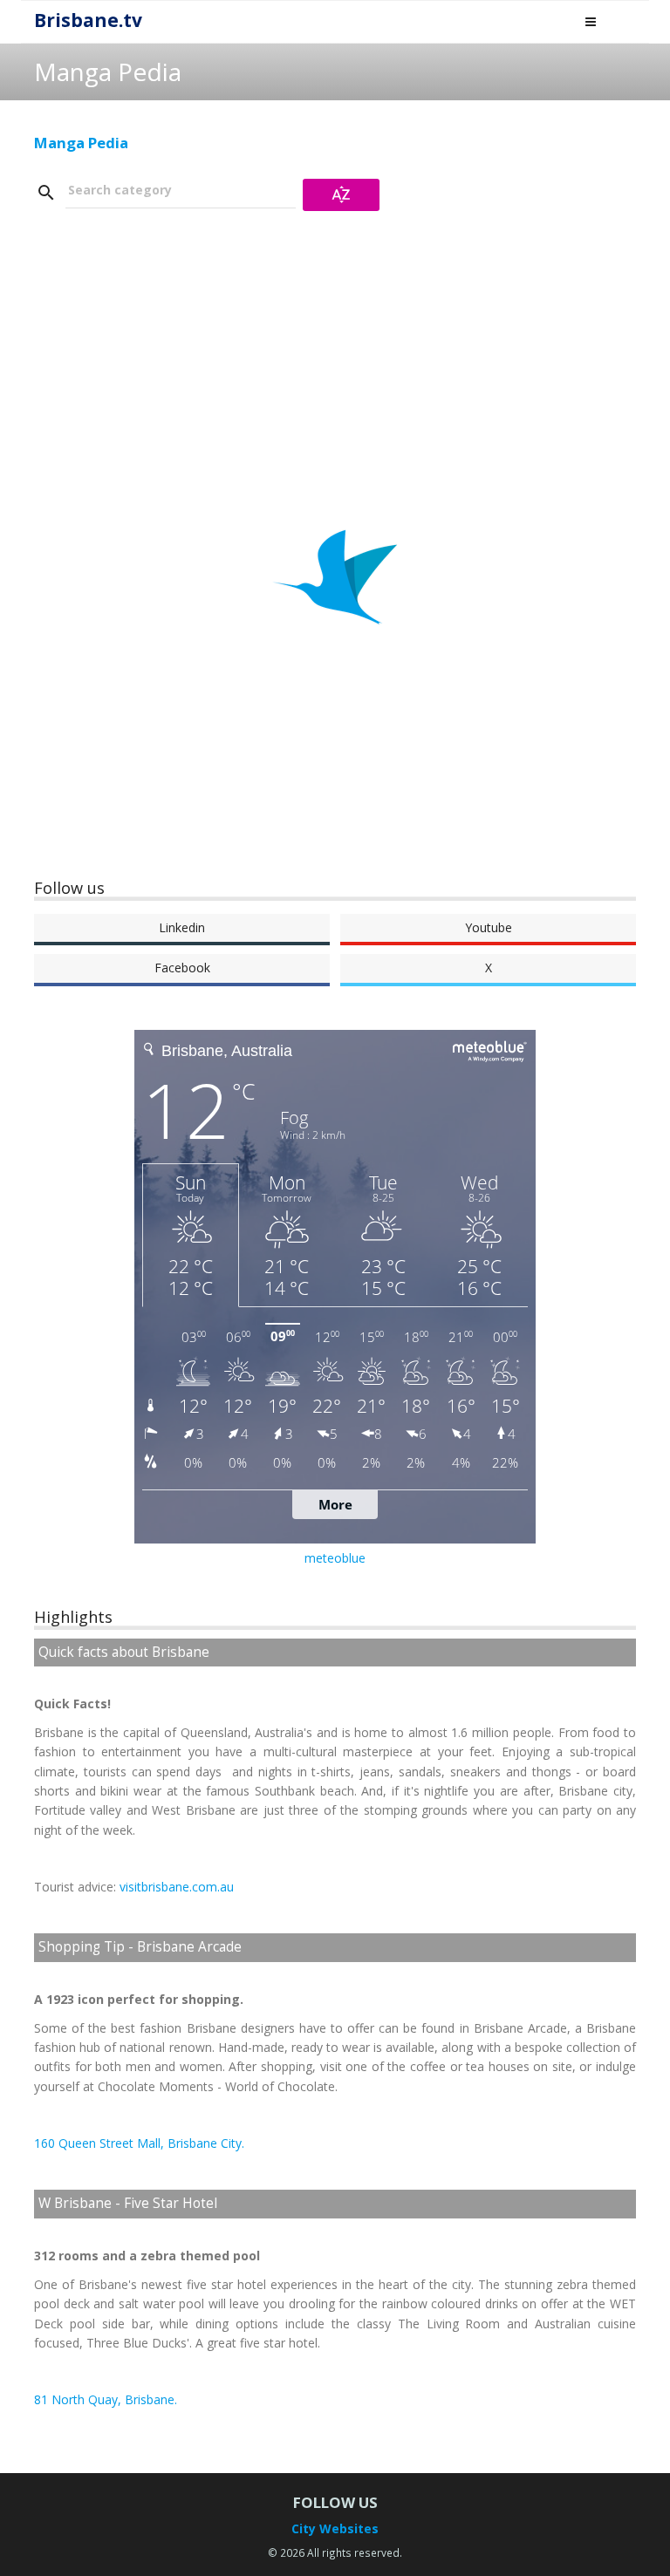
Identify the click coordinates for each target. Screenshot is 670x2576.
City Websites (335, 2528)
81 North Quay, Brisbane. (106, 2399)
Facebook (182, 968)
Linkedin (182, 927)
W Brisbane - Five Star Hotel (128, 2203)
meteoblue (335, 1558)
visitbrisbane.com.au (177, 1887)
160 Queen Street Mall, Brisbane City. (139, 2143)
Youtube (489, 927)
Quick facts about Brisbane (124, 1652)
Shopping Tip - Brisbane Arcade (140, 1947)
